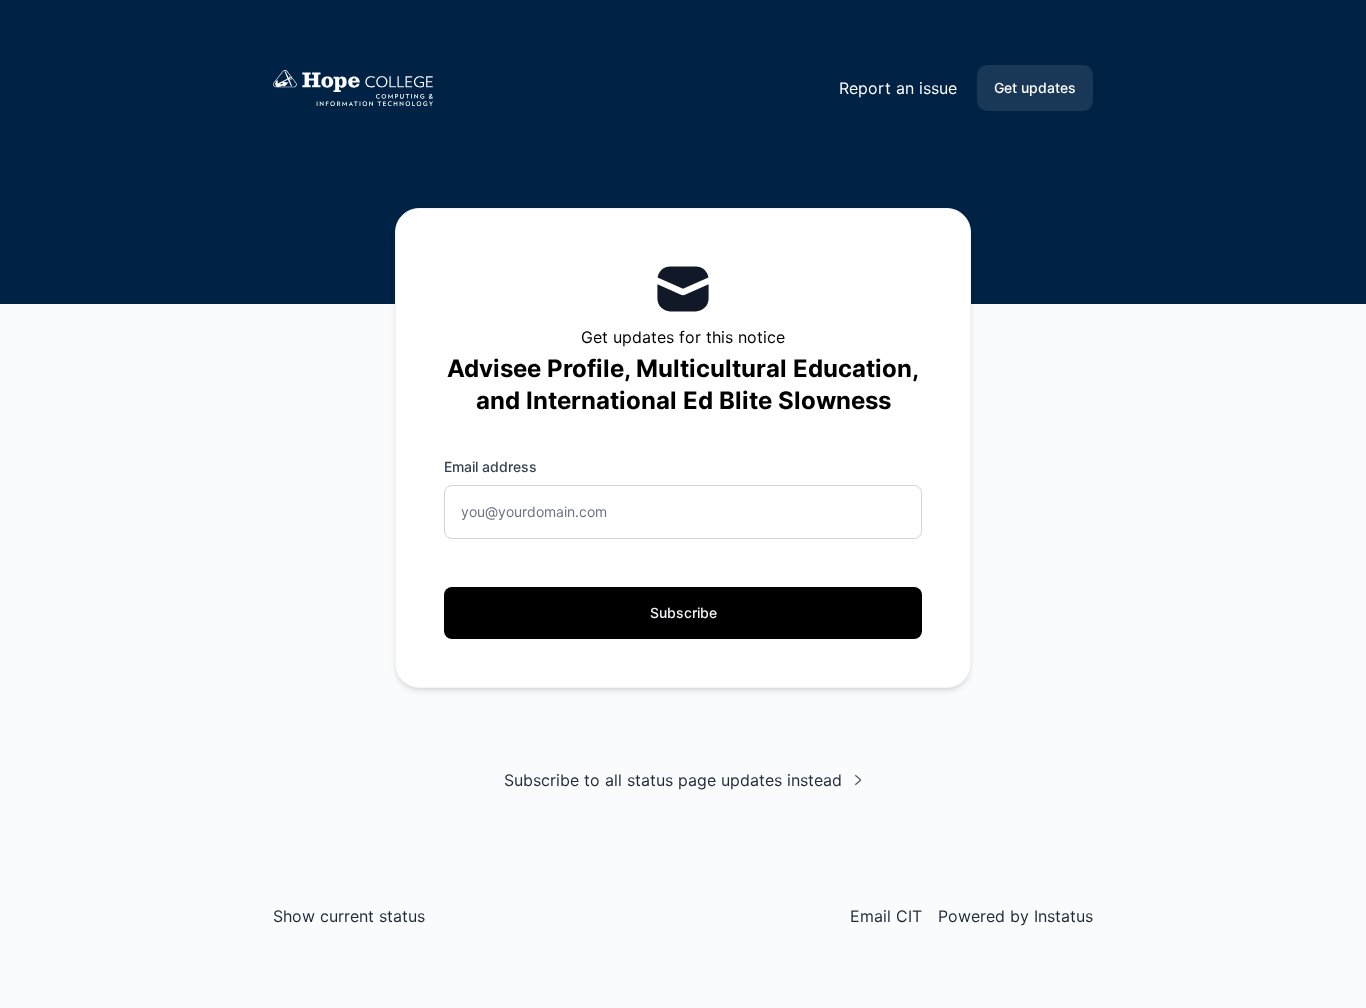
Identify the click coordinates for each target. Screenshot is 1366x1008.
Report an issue (898, 88)
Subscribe (683, 612)
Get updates (1035, 87)
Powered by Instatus (1015, 916)
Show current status (349, 916)
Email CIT (886, 916)
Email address (490, 466)
